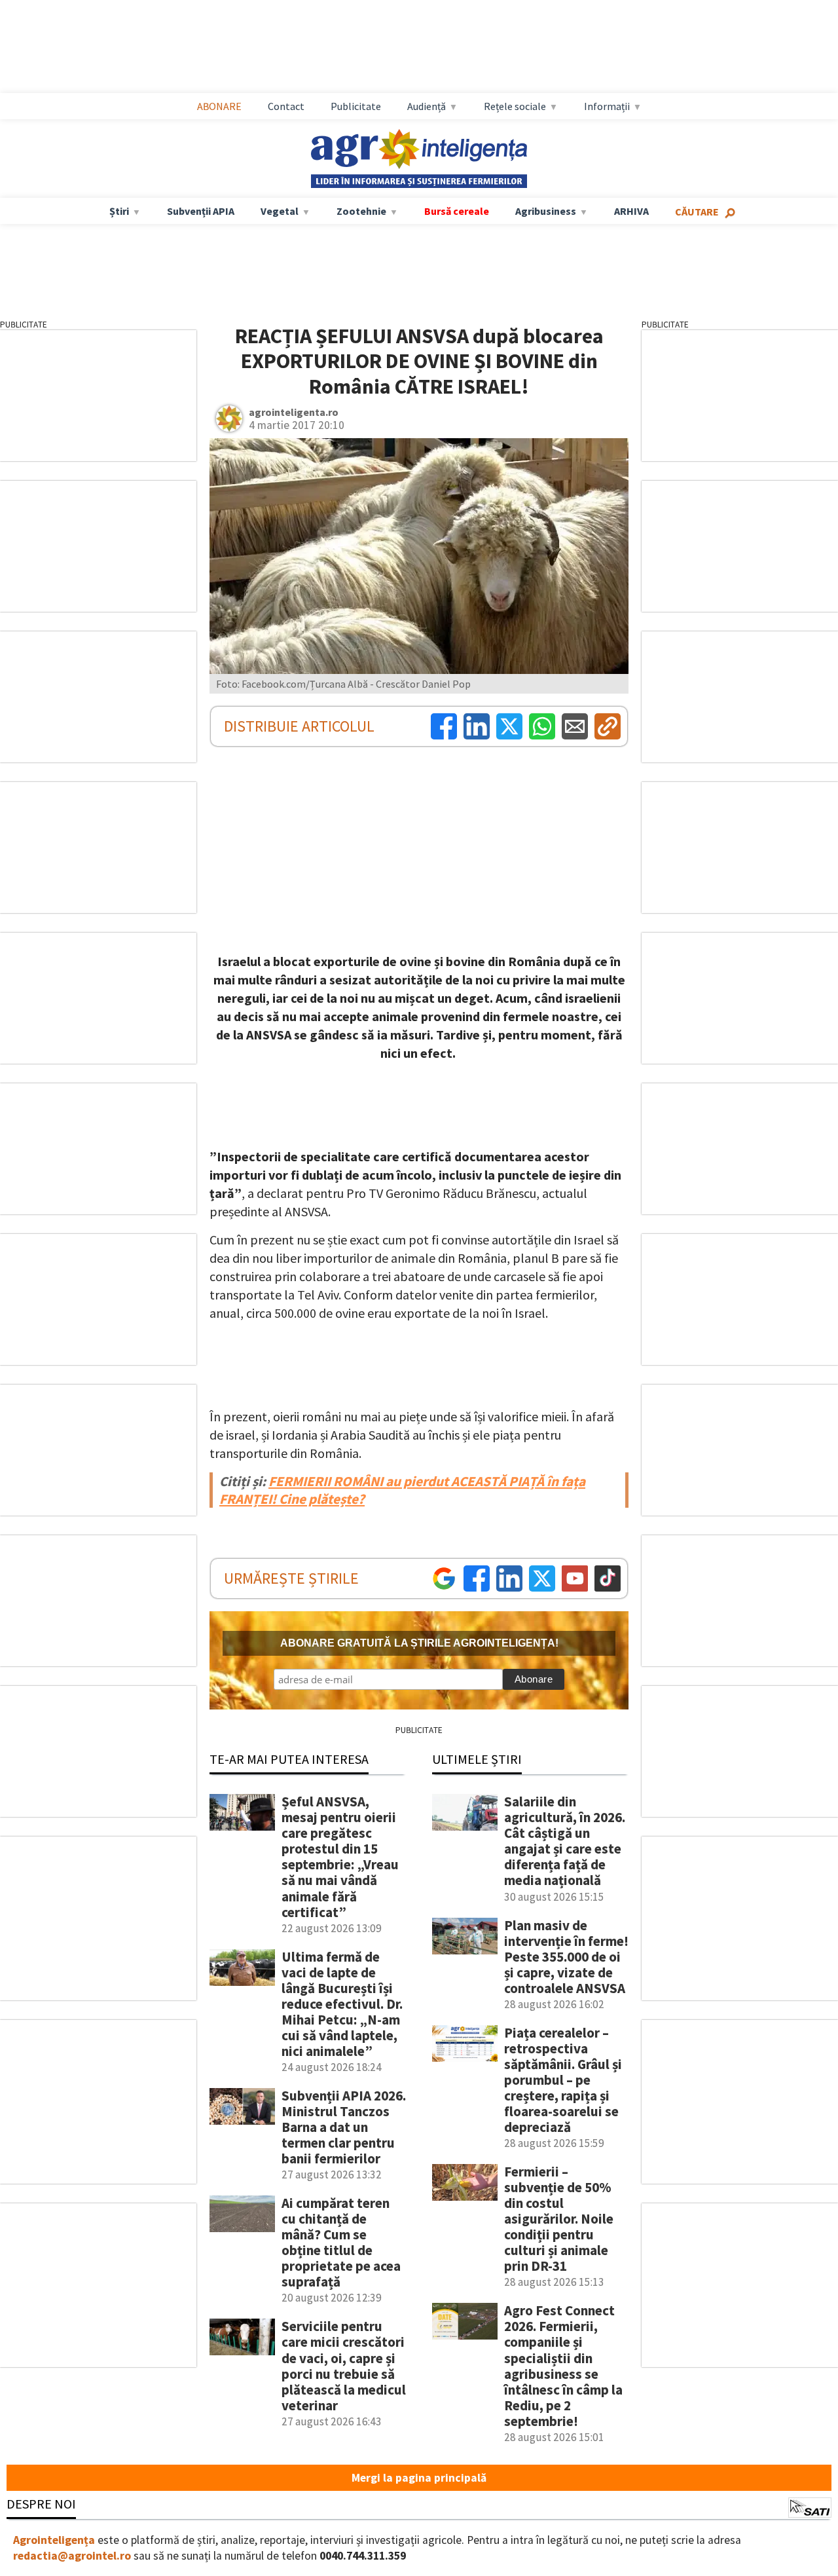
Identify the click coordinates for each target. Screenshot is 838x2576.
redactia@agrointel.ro (72, 2556)
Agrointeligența (54, 2540)
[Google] (444, 1578)
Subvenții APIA (201, 211)
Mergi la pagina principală (419, 2478)
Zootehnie (361, 211)
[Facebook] (444, 726)
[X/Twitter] (542, 1578)
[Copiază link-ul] (608, 726)
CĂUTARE (697, 212)
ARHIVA (631, 211)
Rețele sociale (515, 106)
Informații (607, 106)
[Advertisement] (432, 47)
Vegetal (280, 211)
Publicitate (356, 106)
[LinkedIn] (477, 726)
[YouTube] (575, 1578)
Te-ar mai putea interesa (289, 1759)
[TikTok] (608, 1578)
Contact (286, 106)
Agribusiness (546, 211)
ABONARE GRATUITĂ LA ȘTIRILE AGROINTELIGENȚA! (419, 1643)
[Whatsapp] (542, 726)
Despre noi (41, 2504)
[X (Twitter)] (509, 726)
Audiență (427, 106)
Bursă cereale (457, 211)
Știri (119, 211)
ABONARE (219, 106)
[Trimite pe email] (575, 726)
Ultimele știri (477, 1759)
